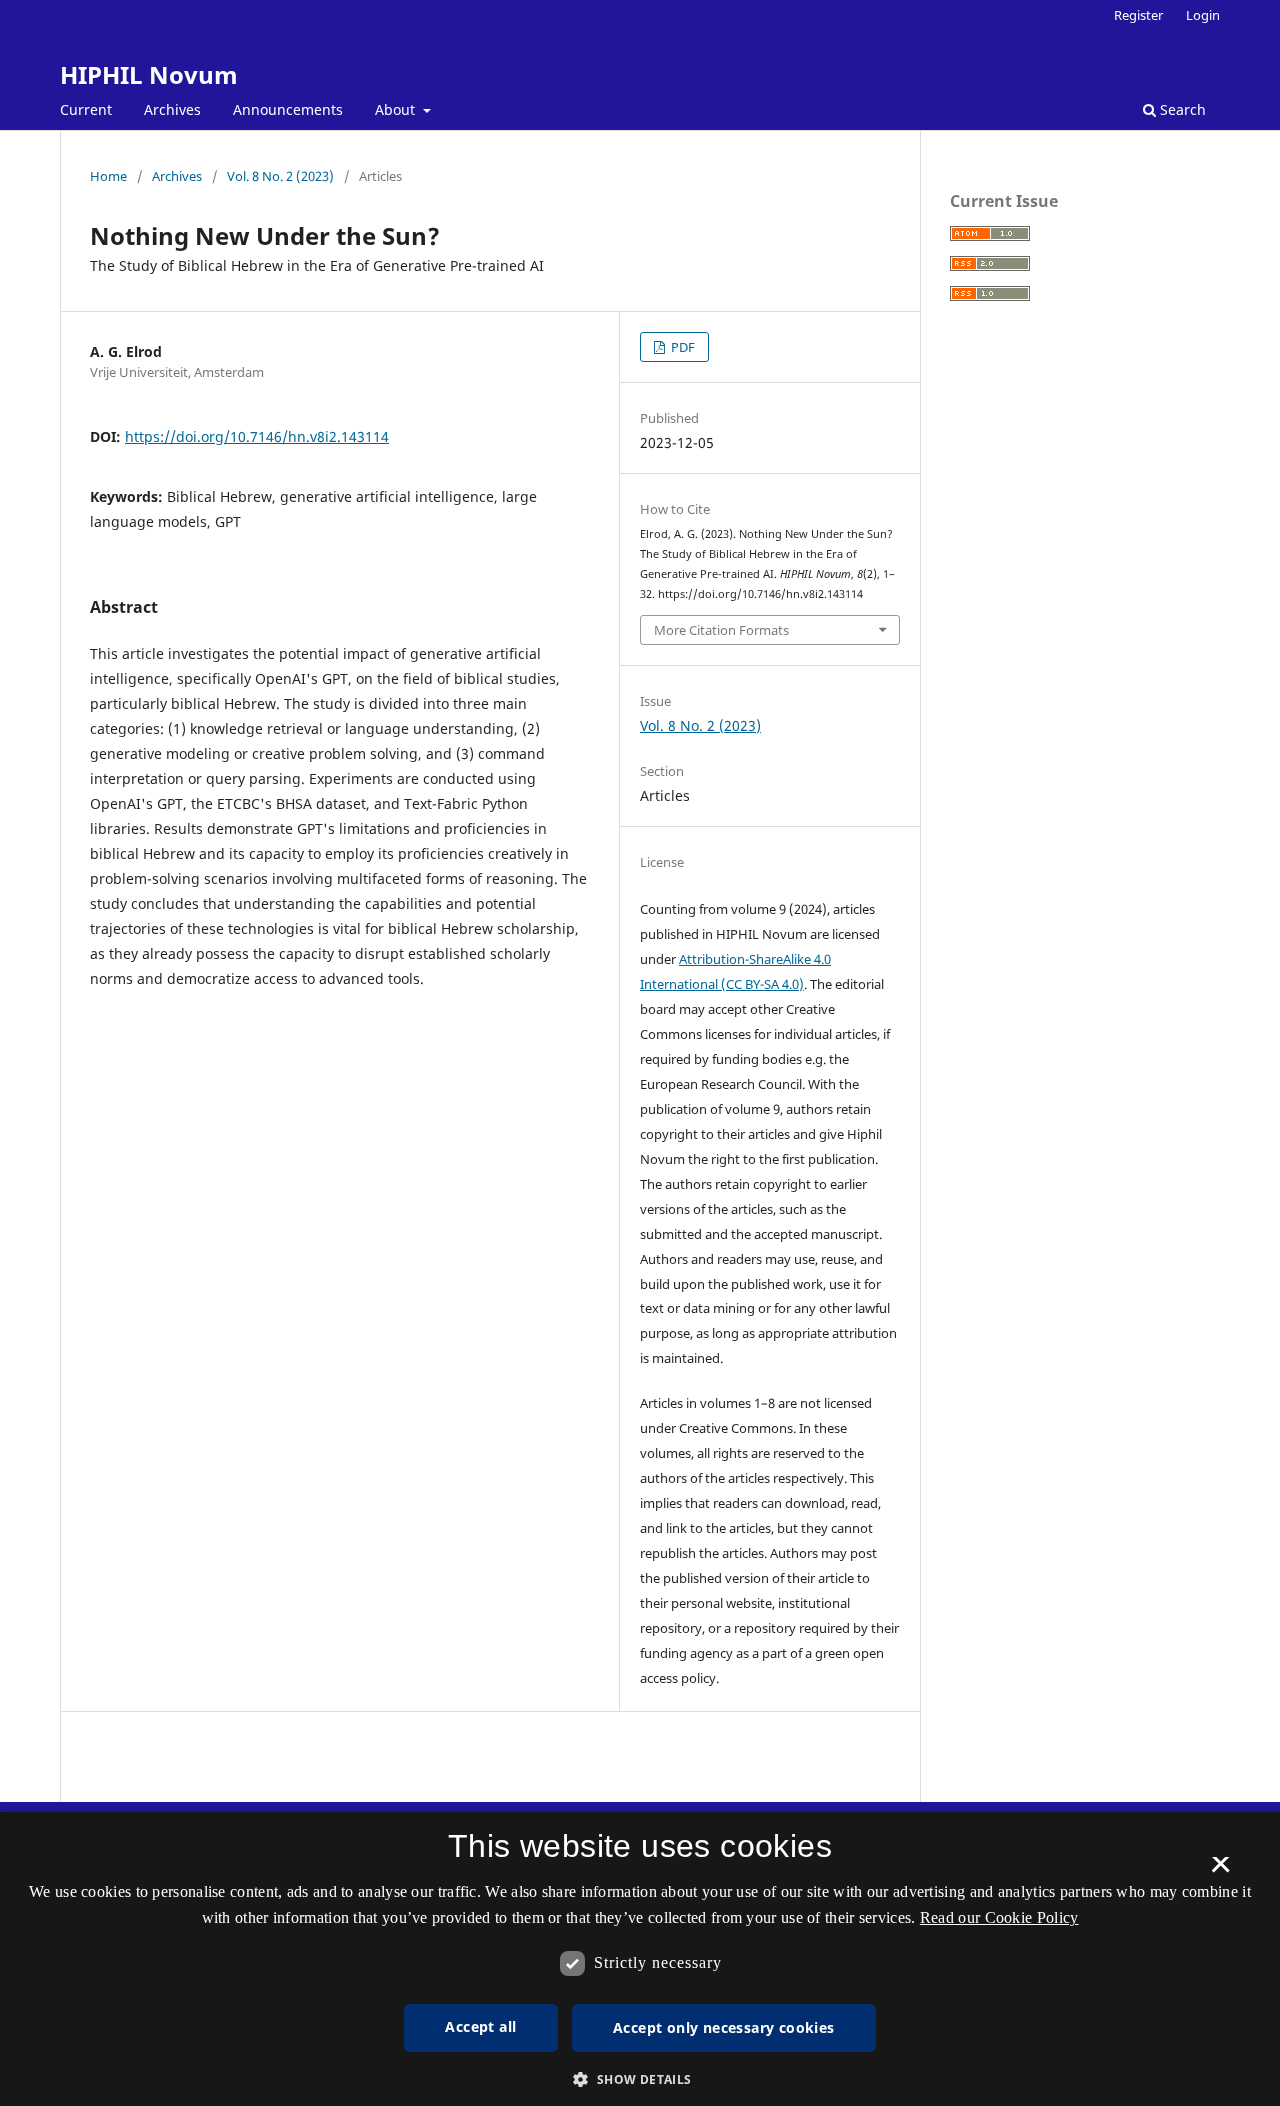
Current (86, 109)
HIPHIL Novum (149, 74)
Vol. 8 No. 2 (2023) (280, 176)
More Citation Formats (721, 630)
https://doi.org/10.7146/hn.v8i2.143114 (257, 436)
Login (1203, 15)
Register (1138, 15)
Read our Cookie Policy (999, 1917)
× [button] (1220, 1871)
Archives (172, 109)
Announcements (288, 109)
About (397, 109)
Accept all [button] (480, 2026)
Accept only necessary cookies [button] (724, 2027)
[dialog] (640, 1959)
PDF (681, 347)
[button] (639, 2079)
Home (108, 176)
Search (1181, 109)
